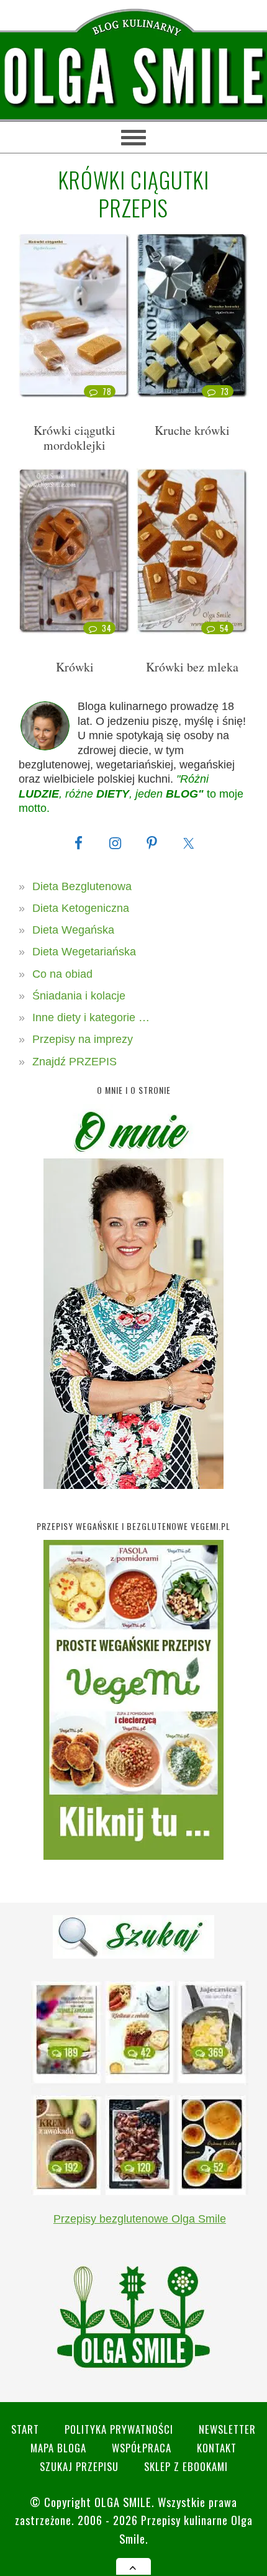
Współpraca (142, 2448)
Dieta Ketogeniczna (81, 908)
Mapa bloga (58, 2448)
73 (225, 391)
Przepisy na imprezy (83, 1039)
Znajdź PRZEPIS (75, 1062)
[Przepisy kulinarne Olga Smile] (133, 77)
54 (224, 628)
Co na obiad (62, 974)
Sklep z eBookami (186, 2466)
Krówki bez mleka (192, 667)
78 (107, 391)
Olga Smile (123, 2502)
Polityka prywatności (119, 2429)
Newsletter (227, 2429)
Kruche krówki (192, 430)
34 (106, 628)
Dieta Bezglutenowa (82, 886)
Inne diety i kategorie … (91, 1017)
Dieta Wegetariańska (84, 952)
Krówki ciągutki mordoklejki (75, 438)
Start (25, 2429)
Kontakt (217, 2448)
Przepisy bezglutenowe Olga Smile (140, 2219)
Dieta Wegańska (73, 930)
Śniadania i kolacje (79, 996)
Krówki (75, 667)
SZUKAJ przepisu (79, 2466)
